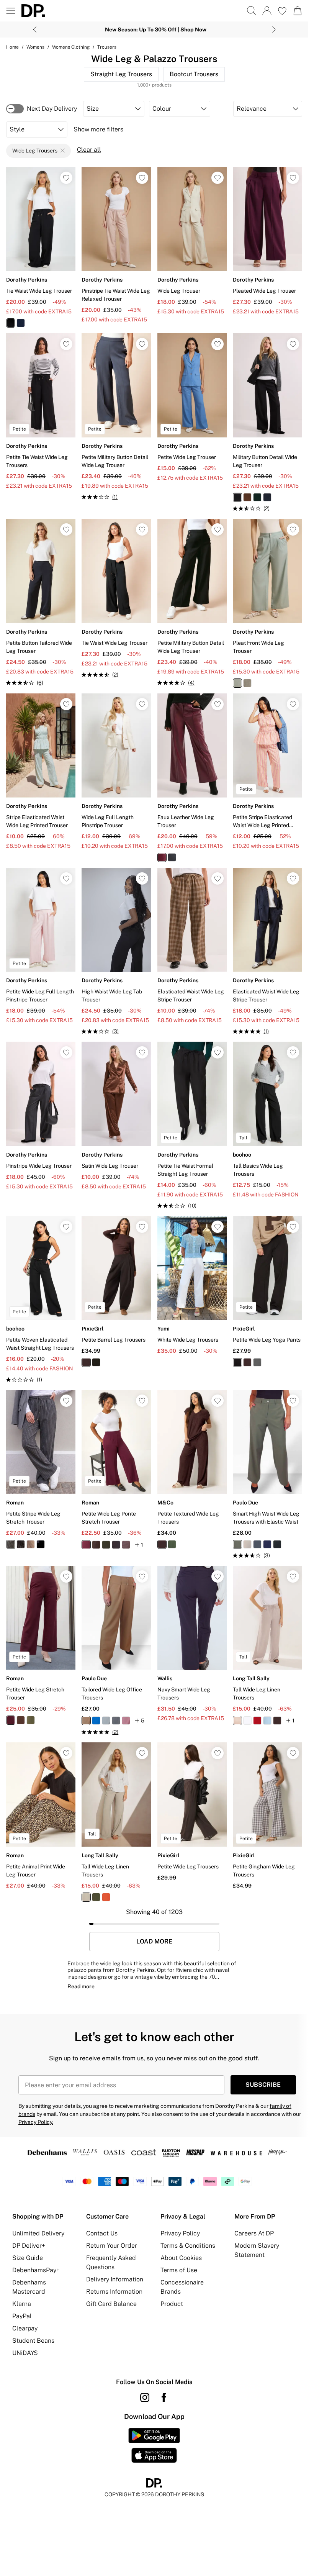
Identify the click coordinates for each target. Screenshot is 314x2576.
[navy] (21, 323)
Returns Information (114, 2292)
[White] (247, 1721)
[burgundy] (162, 857)
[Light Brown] (86, 1897)
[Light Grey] (106, 1721)
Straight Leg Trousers (121, 74)
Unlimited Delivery (38, 2233)
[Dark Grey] (116, 1545)
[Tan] (86, 1721)
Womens (35, 47)
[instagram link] (145, 2397)
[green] (257, 497)
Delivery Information (115, 2279)
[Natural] (237, 1721)
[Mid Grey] (116, 1721)
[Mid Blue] (96, 1721)
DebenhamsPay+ (36, 2270)
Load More (154, 1942)
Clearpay (25, 2328)
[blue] (237, 683)
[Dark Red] (257, 1721)
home (12, 47)
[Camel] (31, 1544)
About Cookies (181, 2258)
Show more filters (98, 129)
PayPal (22, 2316)
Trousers (107, 47)
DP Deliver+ (29, 2246)
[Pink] (126, 1721)
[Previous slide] (35, 29)
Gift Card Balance (111, 2304)
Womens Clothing (71, 47)
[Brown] (162, 1544)
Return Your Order (112, 2246)
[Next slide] (274, 29)
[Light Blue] (267, 1721)
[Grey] (257, 1362)
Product (172, 2304)
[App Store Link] (154, 2445)
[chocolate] (247, 497)
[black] (11, 323)
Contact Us (102, 2233)
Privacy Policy (180, 2233)
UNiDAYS (25, 2353)
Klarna (22, 2304)
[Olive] (172, 1544)
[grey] (247, 683)
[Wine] (86, 1545)
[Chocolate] (86, 1362)
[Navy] (41, 1544)
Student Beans (33, 2341)
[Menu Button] (11, 11)
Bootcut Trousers (194, 74)
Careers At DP (254, 2233)
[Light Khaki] (96, 1897)
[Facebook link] (164, 2397)
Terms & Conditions (188, 2246)
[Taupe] (126, 1545)
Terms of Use (179, 2270)
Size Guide (28, 2258)
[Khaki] (106, 1545)
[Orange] (106, 1897)
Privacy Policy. (36, 2122)
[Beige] (247, 1544)
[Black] (96, 1362)
